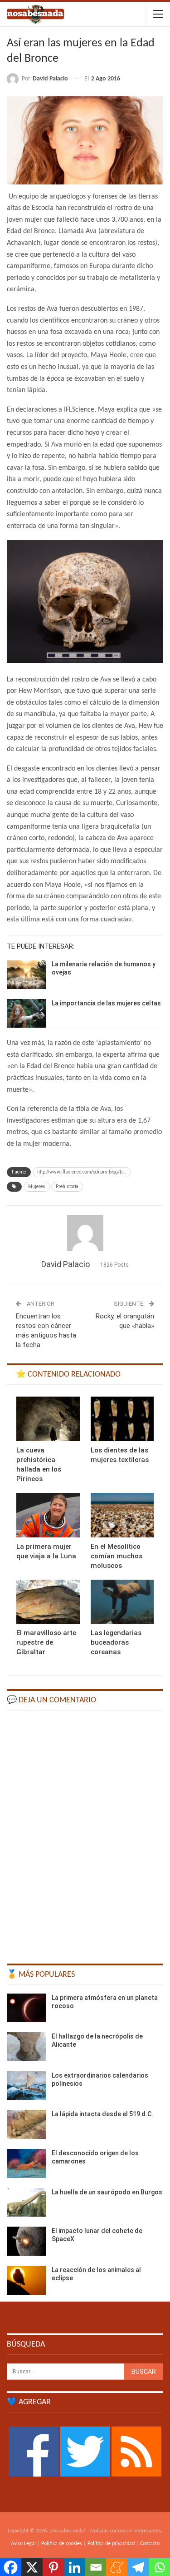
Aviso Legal (23, 2544)
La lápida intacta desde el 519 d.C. (102, 2114)
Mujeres (37, 1186)
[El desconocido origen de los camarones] (26, 2163)
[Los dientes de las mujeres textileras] (122, 1419)
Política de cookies (62, 2544)
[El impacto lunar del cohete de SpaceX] (26, 2241)
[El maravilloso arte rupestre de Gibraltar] (48, 1602)
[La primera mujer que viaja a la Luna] (48, 1515)
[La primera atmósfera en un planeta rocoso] (26, 2008)
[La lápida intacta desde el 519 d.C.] (26, 2124)
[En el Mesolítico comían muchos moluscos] (122, 1515)
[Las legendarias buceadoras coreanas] (122, 1602)
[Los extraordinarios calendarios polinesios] (26, 2086)
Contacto (150, 2544)
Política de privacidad (111, 2544)
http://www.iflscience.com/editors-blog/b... (82, 1172)
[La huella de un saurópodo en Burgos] (26, 2203)
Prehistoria (67, 1186)
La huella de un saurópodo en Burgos (107, 2192)
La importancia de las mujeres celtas (106, 1003)
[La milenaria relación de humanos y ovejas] (26, 975)
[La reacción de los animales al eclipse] (26, 2280)
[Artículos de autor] (85, 1233)
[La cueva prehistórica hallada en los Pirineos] (48, 1419)
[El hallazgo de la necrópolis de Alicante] (26, 2047)
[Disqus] (85, 1833)
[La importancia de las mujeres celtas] (26, 1014)
